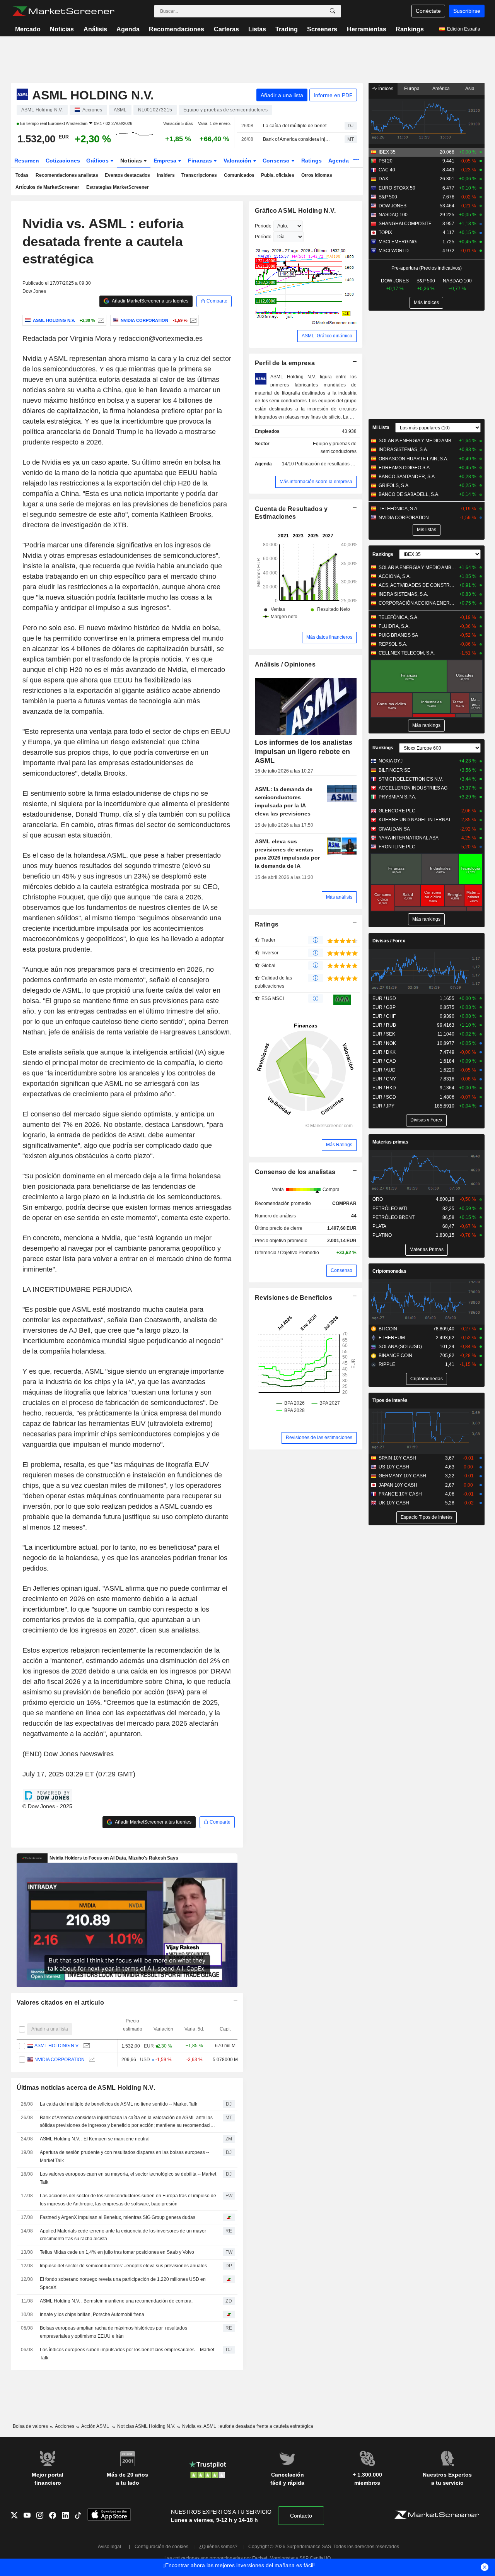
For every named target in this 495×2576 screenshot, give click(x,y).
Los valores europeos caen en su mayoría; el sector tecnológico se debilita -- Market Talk (128, 2178)
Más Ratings (339, 1145)
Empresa (166, 161)
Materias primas (390, 1142)
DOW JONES (393, 206)
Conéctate (428, 11)
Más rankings (426, 725)
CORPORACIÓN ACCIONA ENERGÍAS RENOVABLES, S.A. (417, 603)
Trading (287, 29)
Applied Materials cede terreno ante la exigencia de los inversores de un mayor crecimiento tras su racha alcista (123, 2235)
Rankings (410, 29)
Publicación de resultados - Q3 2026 (333, 464)
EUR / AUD (384, 1070)
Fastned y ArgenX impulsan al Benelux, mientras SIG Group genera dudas (118, 2217)
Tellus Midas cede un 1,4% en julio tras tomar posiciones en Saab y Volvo (117, 2252)
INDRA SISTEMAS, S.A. (403, 450)
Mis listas (427, 530)
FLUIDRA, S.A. (394, 626)
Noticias (62, 29)
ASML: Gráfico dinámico (327, 336)
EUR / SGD (384, 1097)
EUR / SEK (384, 1034)
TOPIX (385, 232)
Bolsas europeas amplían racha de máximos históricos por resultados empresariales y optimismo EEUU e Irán (114, 2332)
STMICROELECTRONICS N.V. (411, 779)
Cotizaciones (63, 161)
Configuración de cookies (161, 2547)
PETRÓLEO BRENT (393, 1217)
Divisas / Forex (389, 941)
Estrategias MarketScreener (118, 187)
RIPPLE (387, 1364)
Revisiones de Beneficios (294, 1298)
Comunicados (239, 175)
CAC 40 (387, 170)
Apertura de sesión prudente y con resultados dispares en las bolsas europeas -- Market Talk (125, 2156)
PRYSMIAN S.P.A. (397, 797)
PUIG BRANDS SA (398, 635)
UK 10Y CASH (394, 1503)
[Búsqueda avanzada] (333, 11)
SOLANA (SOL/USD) (400, 1347)
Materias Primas (427, 1250)
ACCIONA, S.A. (395, 576)
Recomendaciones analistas (67, 175)
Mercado (28, 29)
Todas (22, 175)
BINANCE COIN (395, 1356)
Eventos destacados (127, 175)
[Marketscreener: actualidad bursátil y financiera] (63, 11)
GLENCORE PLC (397, 811)
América (441, 89)
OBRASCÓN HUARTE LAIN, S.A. (413, 459)
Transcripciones (199, 175)
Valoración (238, 161)
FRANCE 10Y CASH (400, 1494)
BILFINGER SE (394, 770)
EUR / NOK (384, 1043)
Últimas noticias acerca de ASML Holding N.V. (86, 2088)
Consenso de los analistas (295, 1172)
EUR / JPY (383, 1106)
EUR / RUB (384, 1025)
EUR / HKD (384, 1088)
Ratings (312, 161)
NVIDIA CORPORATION (60, 2060)
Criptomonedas (389, 1271)
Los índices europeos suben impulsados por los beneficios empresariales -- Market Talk (127, 2354)
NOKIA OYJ (391, 761)
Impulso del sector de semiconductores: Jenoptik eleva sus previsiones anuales (123, 2266)
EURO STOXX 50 (397, 188)
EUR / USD (384, 998)
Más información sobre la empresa (316, 482)
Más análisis (339, 897)
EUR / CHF (384, 1016)
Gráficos (98, 161)
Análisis (95, 29)
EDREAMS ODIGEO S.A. (405, 468)
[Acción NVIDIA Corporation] (192, 320)
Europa (412, 89)
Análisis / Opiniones (285, 664)
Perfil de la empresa (285, 363)
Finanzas (201, 161)
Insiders (166, 175)
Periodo (263, 226)
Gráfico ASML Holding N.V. (295, 211)
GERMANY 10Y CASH (402, 1476)
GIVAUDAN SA (394, 829)
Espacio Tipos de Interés (427, 1517)
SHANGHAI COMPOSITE (405, 224)
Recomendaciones (177, 29)
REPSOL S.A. (393, 644)
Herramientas (367, 29)
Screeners (322, 29)
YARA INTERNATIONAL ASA (409, 838)
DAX (383, 179)
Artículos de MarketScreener (47, 187)
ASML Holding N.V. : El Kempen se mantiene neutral (95, 2139)
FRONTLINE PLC (397, 847)
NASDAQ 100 (393, 215)
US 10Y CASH (394, 1467)
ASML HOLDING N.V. (57, 2046)
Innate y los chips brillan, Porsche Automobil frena (92, 2314)
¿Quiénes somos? (218, 2547)
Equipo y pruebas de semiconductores (335, 448)
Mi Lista (381, 427)
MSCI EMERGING (398, 242)
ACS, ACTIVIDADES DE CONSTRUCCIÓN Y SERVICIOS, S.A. (417, 585)
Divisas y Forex (426, 1120)
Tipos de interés (390, 1400)
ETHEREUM (392, 1338)
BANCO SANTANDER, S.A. (407, 477)
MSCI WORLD (394, 251)
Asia (470, 89)
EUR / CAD (384, 1061)
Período (263, 237)
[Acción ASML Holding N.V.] (100, 320)
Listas (257, 29)
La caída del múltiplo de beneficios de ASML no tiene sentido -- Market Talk (297, 126)
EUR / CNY (384, 1079)
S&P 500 (388, 197)
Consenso (277, 161)
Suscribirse (467, 11)
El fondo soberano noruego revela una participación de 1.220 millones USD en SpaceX (123, 2283)
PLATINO (382, 1235)
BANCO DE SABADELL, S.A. (409, 494)
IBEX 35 (387, 152)
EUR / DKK (384, 1052)
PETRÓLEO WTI (390, 1209)
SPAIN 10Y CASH (397, 1458)
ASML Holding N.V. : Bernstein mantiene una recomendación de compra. (116, 2301)
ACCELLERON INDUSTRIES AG (413, 788)
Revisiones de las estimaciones (319, 1438)
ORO (378, 1199)
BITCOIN (388, 1329)
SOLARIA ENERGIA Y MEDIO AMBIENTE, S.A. (417, 441)
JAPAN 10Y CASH (398, 1485)
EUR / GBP (384, 1007)
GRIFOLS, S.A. (394, 485)
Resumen (27, 161)
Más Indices (426, 303)
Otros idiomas (317, 175)
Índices (385, 89)
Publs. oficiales (278, 175)
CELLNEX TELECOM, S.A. (407, 653)
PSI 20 (386, 161)
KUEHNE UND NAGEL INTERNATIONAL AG (417, 820)
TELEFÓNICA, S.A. (399, 509)
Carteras (226, 29)
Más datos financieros (329, 637)
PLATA (379, 1226)
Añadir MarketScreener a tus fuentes (150, 301)
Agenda (128, 29)
